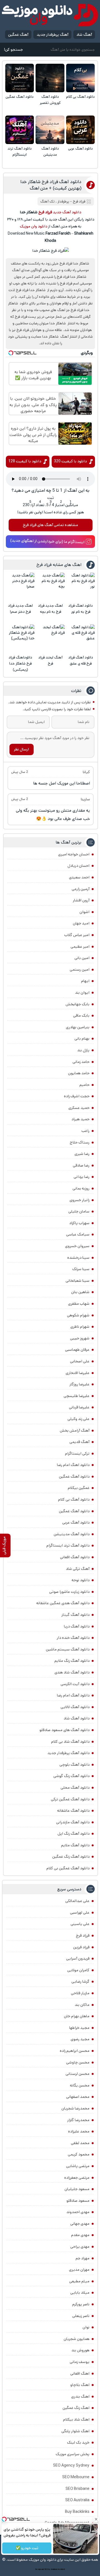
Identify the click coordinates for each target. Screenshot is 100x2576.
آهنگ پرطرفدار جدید (52, 35)
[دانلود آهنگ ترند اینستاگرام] (20, 130)
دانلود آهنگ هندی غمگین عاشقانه (63, 1603)
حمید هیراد (80, 1119)
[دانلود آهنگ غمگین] (20, 78)
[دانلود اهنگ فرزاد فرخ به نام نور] (81, 587)
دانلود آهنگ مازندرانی (73, 1822)
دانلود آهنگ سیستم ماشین (68, 1649)
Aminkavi (54, 2569)
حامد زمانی (81, 1062)
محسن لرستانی (77, 2074)
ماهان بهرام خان (77, 2016)
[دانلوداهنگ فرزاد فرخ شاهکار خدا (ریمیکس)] (20, 639)
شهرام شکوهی (78, 1315)
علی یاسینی (80, 1924)
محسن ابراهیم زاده (75, 2051)
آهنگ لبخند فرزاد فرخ (50, 661)
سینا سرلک (81, 1269)
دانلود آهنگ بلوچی (74, 1765)
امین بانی (82, 958)
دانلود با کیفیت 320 (70, 461)
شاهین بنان (80, 1292)
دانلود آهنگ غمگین (20, 97)
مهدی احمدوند (78, 2212)
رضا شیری (82, 1154)
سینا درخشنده (78, 1258)
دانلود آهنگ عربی (80, 149)
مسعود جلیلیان (77, 2189)
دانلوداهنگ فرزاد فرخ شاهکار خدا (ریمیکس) (20, 664)
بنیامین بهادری (78, 1027)
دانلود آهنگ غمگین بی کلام (68, 1868)
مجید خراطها (79, 2028)
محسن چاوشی (78, 2062)
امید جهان (81, 923)
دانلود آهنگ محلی (75, 1788)
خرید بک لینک (78, 2442)
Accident (61, 2569)
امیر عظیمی (80, 947)
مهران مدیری (79, 2270)
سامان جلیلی (79, 1211)
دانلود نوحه (81, 1580)
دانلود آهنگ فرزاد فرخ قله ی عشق (81, 661)
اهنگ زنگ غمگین (76, 2408)
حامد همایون (79, 1073)
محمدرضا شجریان (75, 2108)
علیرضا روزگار (79, 1384)
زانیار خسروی (79, 1200)
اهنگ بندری (80, 2396)
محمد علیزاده (79, 2131)
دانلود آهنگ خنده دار (73, 1638)
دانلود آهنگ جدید (67, 212)
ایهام (85, 981)
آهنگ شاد (84, 35)
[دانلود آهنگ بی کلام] (80, 78)
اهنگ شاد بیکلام (76, 2419)
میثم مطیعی (79, 2281)
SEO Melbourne (76, 2477)
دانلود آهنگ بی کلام (80, 97)
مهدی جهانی (80, 2224)
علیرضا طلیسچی (77, 1396)
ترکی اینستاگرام (77, 1454)
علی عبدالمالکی (77, 1901)
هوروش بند (80, 2350)
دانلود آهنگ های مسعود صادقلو (64, 1730)
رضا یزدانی (82, 1177)
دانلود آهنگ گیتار (75, 1615)
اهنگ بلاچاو (80, 2385)
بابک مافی (81, 1016)
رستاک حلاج (80, 1142)
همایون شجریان (77, 2339)
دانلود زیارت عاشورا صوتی (69, 1592)
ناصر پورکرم (81, 2304)
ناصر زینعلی (81, 2316)
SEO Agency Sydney (71, 2465)
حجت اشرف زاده (77, 1096)
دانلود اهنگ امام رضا (73, 1465)
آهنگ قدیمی (79, 1442)
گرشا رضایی (80, 1982)
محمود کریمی (79, 2154)
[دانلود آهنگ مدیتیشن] (50, 130)
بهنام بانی (82, 1039)
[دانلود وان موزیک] (50, 15)
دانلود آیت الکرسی (75, 1684)
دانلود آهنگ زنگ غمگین (71, 1857)
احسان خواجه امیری (74, 854)
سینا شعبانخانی (77, 1281)
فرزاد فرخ (79, 202)
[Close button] (96, 2519)
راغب (85, 1131)
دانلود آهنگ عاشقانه (73, 1811)
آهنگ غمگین (18, 35)
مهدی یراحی (80, 2247)
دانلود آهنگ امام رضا (73, 1695)
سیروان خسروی (77, 1246)
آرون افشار (81, 900)
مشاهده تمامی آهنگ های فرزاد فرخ (50, 525)
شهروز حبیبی (80, 1338)
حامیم (84, 1085)
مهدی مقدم (80, 2235)
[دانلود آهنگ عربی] (80, 130)
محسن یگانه (80, 2085)
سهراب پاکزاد (79, 1223)
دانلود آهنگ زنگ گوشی (71, 1776)
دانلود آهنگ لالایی (75, 1707)
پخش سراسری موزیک (72, 2454)
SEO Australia (77, 2500)
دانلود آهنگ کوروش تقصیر (50, 100)
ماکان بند (82, 2005)
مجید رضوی (80, 2039)
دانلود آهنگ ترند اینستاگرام (20, 152)
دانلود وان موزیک (33, 226)
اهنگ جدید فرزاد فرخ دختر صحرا (20, 609)
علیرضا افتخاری (77, 1373)
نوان (86, 2327)
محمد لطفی (80, 2143)
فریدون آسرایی (78, 1959)
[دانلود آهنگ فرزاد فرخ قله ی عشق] (81, 639)
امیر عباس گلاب (77, 935)
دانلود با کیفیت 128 (25, 461)
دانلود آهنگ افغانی (75, 1557)
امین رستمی (80, 970)
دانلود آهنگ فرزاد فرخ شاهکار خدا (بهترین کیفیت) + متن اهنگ (51, 185)
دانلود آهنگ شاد (77, 1718)
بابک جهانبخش (77, 1004)
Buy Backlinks (77, 2512)
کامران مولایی (78, 1970)
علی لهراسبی (80, 1913)
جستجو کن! (13, 50)
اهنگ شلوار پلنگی (75, 2431)
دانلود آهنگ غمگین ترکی (70, 1799)
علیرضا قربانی (79, 1407)
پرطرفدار (63, 202)
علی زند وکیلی (78, 1419)
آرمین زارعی (81, 889)
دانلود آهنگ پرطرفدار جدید (68, 1753)
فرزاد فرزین (81, 1947)
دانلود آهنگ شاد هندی (72, 1672)
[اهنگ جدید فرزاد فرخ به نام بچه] (51, 587)
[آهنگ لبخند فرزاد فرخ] (51, 639)
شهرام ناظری (80, 1327)
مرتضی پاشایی (78, 2166)
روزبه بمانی (81, 1188)
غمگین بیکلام (79, 1488)
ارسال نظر (21, 749)
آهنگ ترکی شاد (78, 1569)
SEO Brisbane (77, 2489)
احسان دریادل (78, 866)
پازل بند (83, 1050)
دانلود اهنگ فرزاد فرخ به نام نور (81, 609)
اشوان (84, 912)
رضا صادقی (81, 1165)
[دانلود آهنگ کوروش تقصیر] (50, 78)
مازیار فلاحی (80, 1993)
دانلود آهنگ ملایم (75, 1845)
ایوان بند (82, 993)
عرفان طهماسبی (77, 1350)
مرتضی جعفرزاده (77, 2178)
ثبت (51, 498)
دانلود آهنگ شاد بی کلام (70, 1742)
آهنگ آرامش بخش (75, 1431)
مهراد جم (82, 2258)
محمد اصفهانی (78, 2097)
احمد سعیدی (79, 877)
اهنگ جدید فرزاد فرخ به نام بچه (50, 609)
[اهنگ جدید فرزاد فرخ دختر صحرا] (20, 587)
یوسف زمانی (80, 2362)
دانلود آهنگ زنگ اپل (73, 1834)
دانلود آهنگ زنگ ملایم (72, 1661)
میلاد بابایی (80, 2293)
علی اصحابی (80, 1361)
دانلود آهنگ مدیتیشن (50, 152)
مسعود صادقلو (78, 2201)
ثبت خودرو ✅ (27, 2548)
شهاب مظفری (79, 1304)
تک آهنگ (47, 202)
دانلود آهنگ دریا (77, 1626)
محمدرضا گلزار (78, 2120)
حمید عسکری (79, 1108)
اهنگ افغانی (80, 2373)
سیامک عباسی (78, 1234)
